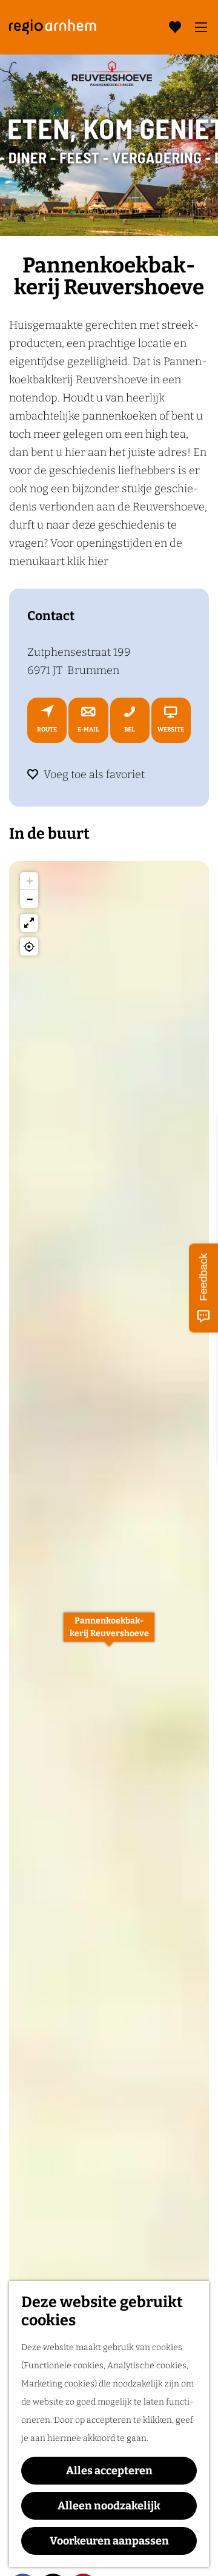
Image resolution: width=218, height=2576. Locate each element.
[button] (109, 1634)
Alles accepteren (109, 2471)
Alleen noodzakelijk (109, 2506)
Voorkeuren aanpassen (109, 2541)
